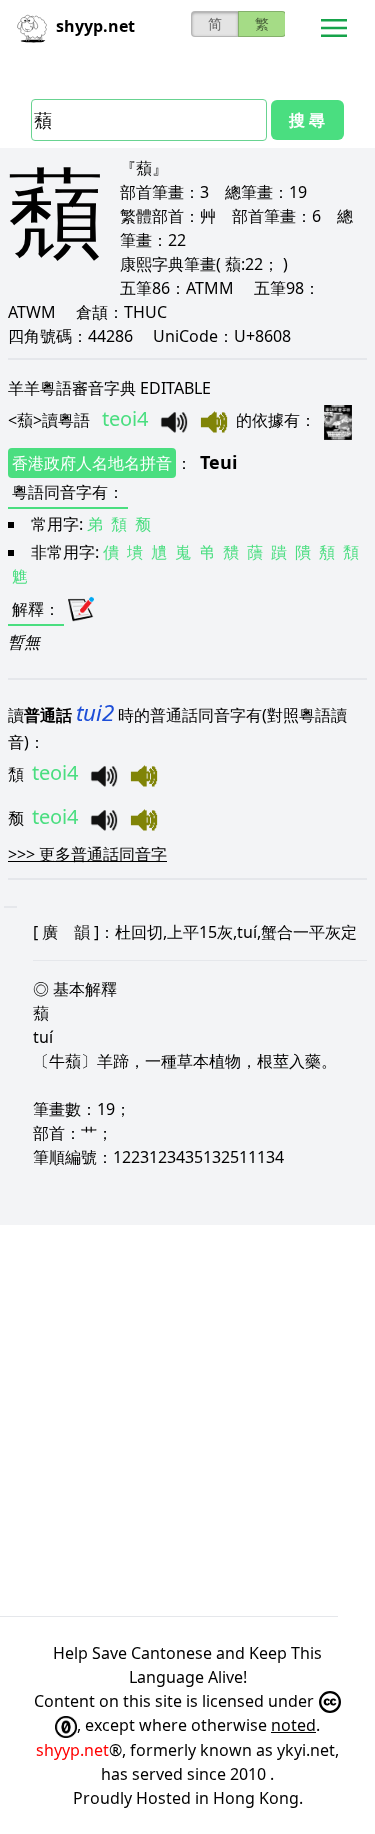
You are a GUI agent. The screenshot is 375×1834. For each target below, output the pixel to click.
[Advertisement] (187, 1420)
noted (293, 1725)
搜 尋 (307, 120)
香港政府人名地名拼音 (92, 463)
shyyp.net (72, 1750)
